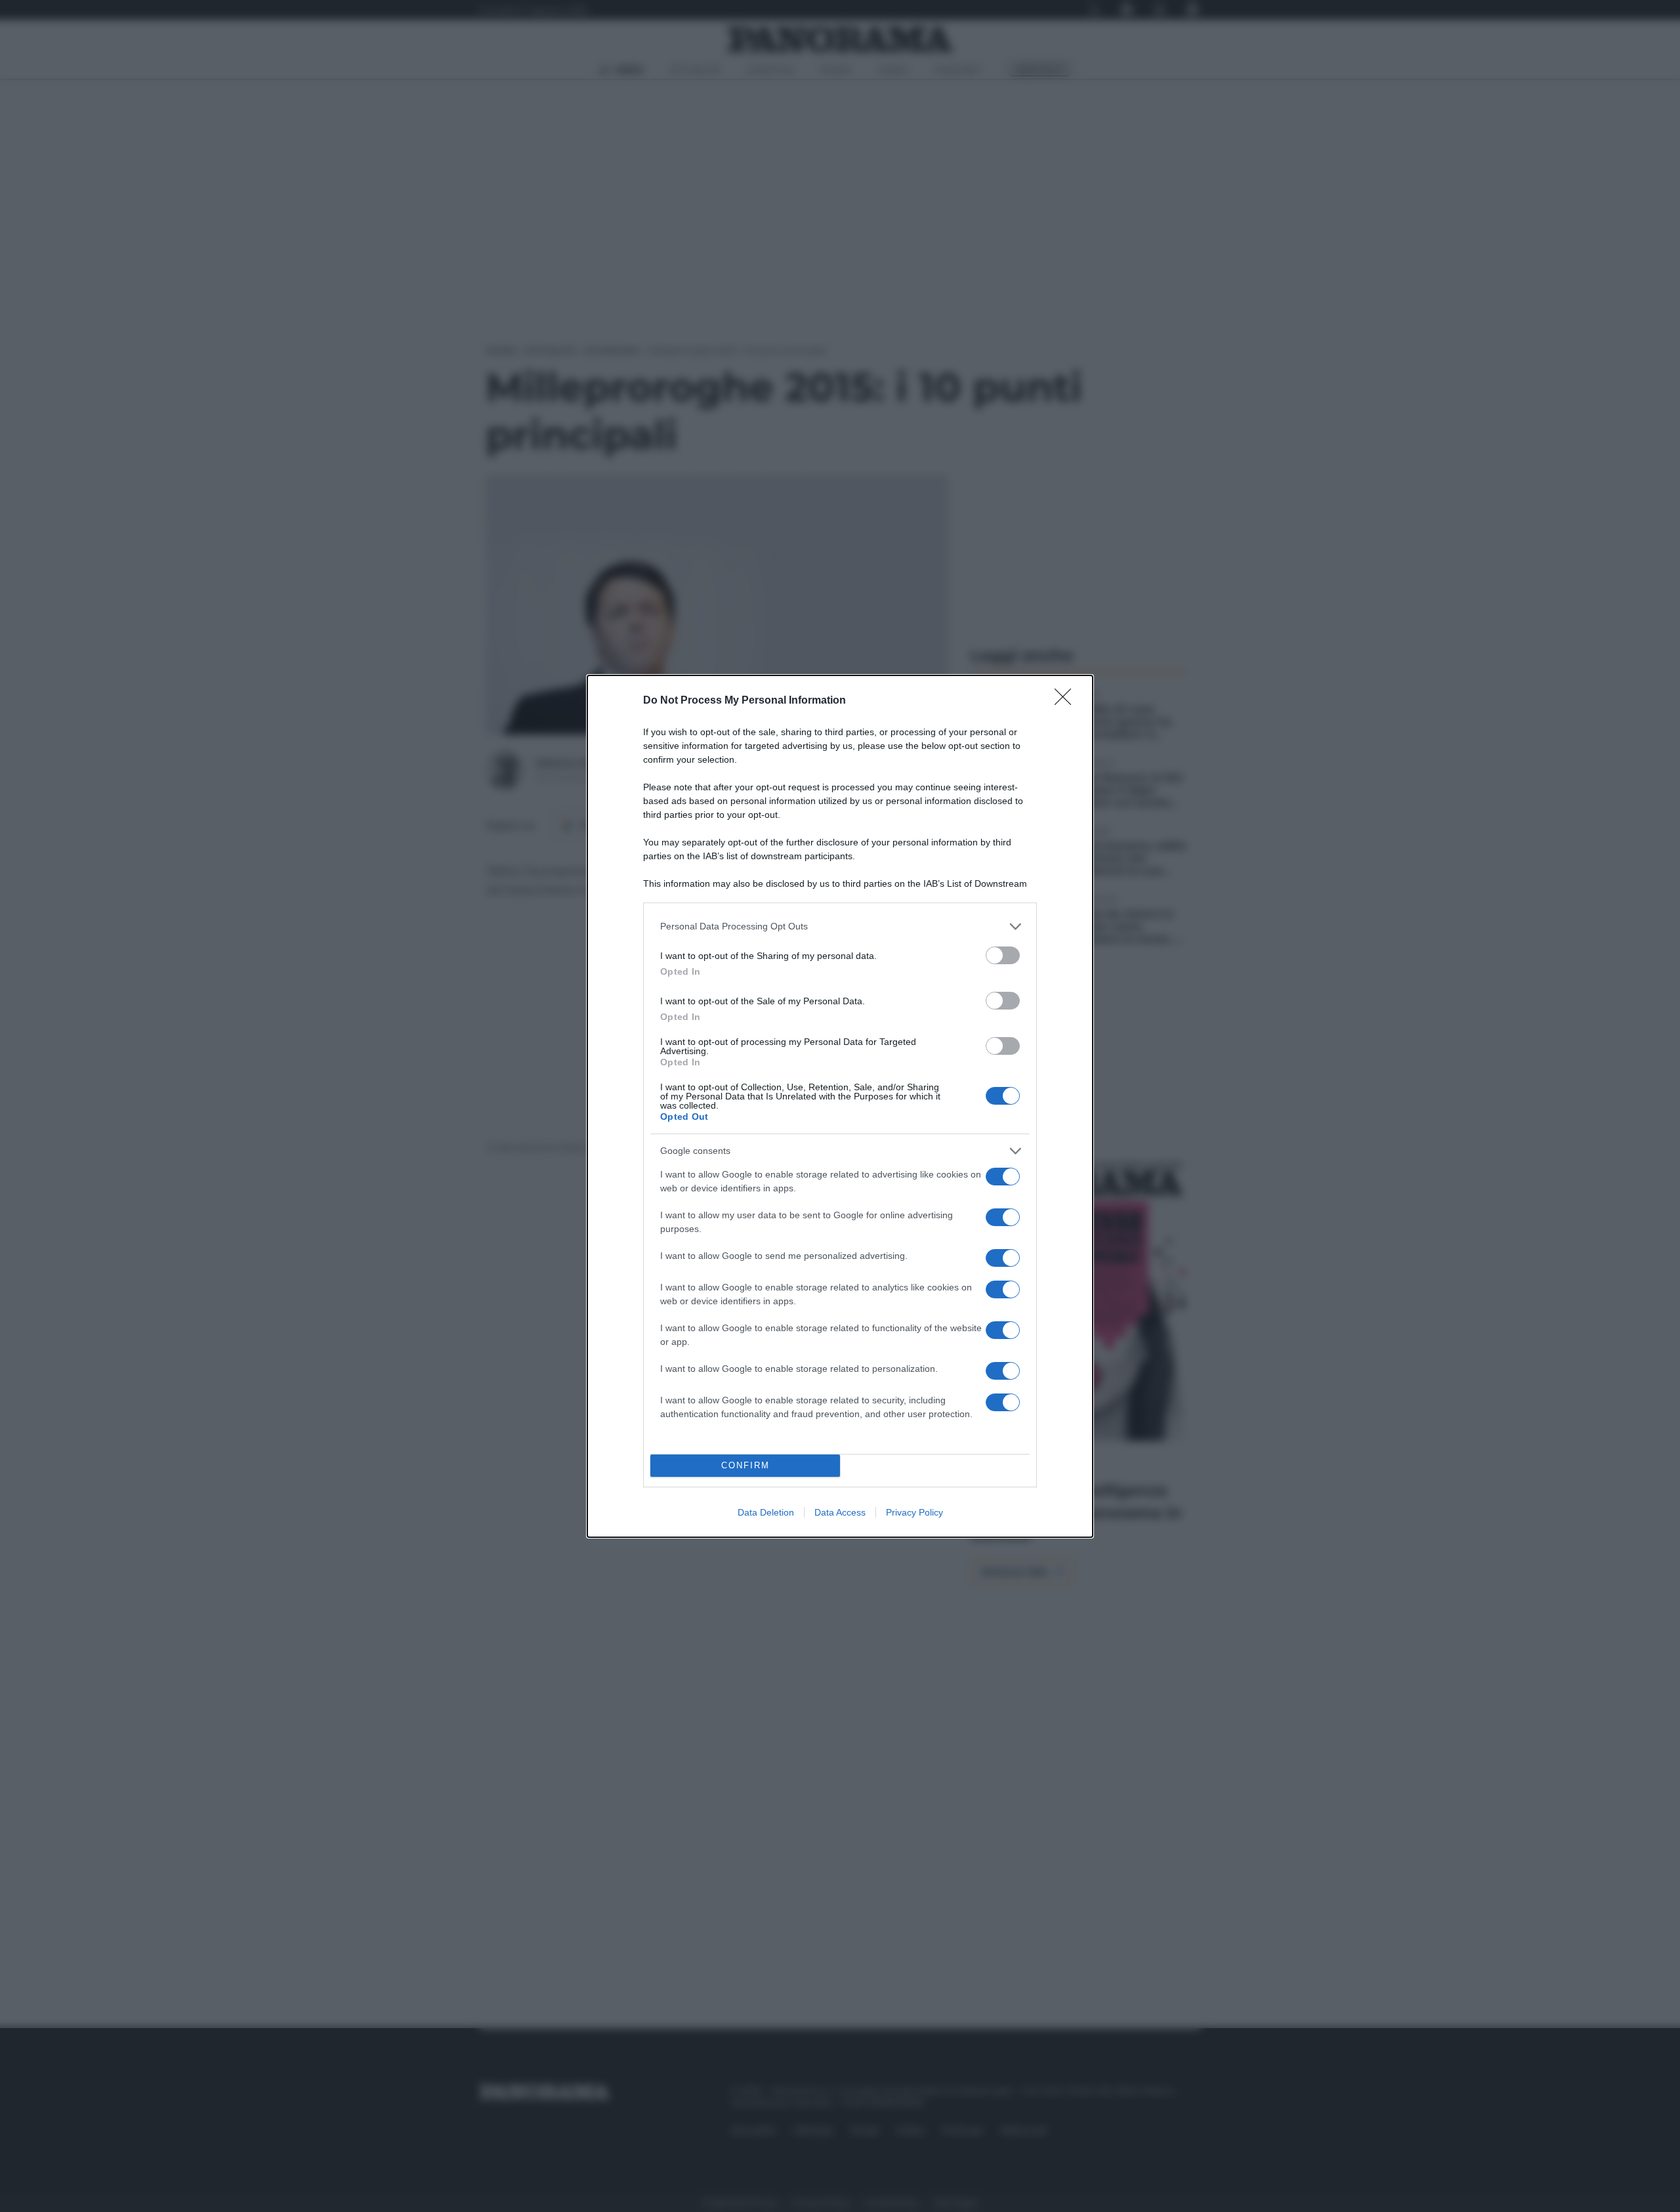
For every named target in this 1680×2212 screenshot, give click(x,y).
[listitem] (840, 926)
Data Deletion (766, 1512)
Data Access (840, 1512)
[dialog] (840, 1106)
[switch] (1003, 955)
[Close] (1067, 701)
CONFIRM (745, 1465)
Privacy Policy (914, 1512)
